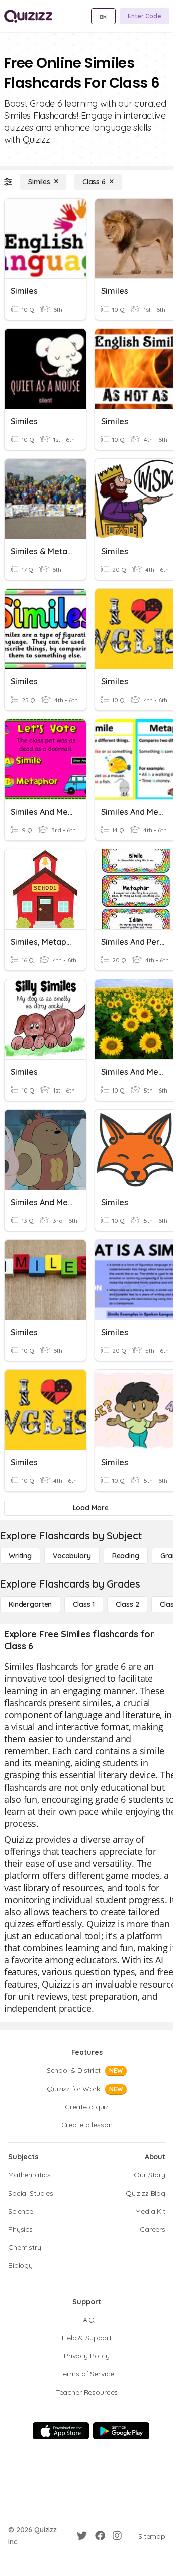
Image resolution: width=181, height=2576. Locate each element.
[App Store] (61, 2431)
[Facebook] (100, 2536)
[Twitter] (82, 2536)
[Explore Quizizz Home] (28, 16)
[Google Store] (121, 2431)
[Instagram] (117, 2536)
